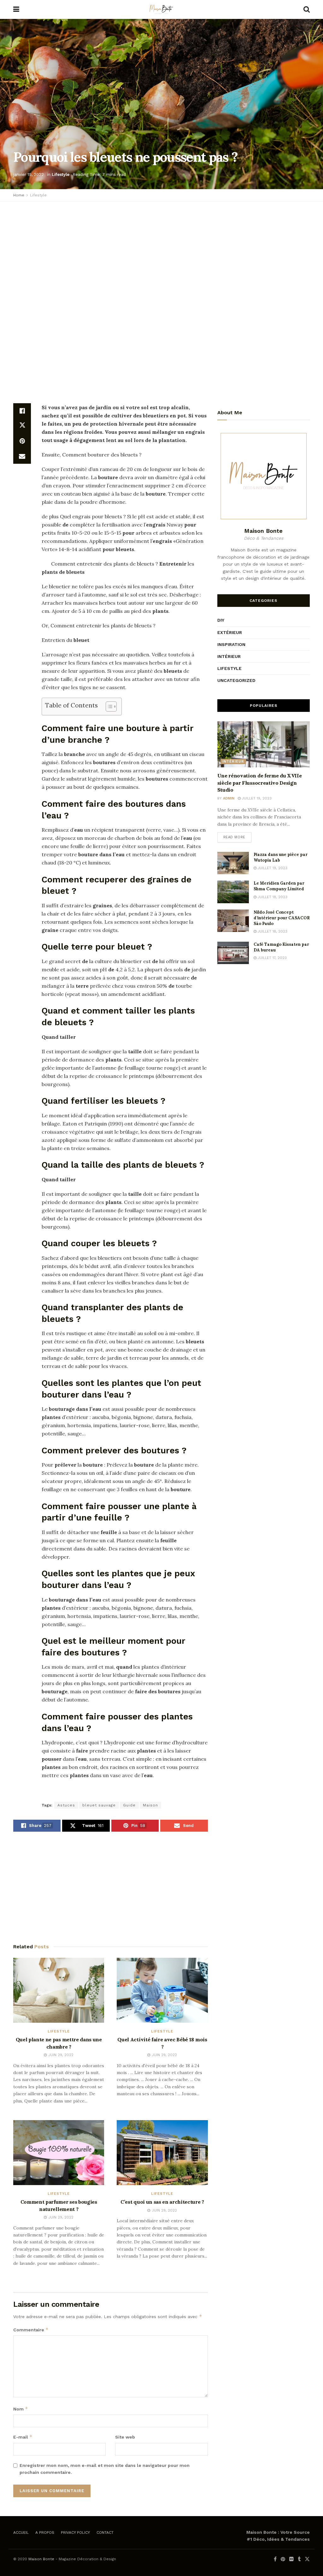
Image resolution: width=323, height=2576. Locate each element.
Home (19, 195)
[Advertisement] (161, 252)
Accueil (21, 2532)
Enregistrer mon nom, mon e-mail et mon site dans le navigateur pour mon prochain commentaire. (105, 2469)
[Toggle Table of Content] (108, 707)
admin (229, 798)
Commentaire (31, 2330)
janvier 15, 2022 (29, 174)
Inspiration (231, 644)
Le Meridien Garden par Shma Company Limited (279, 886)
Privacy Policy (75, 2532)
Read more (234, 837)
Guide (129, 1805)
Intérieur (229, 656)
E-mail (23, 2437)
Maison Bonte (41, 2559)
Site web (125, 2437)
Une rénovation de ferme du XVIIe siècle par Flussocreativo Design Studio (260, 783)
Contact (105, 2532)
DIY (221, 620)
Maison (150, 1805)
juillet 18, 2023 (272, 897)
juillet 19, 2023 (256, 798)
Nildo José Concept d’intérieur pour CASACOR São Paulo (282, 918)
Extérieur (230, 632)
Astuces (66, 1805)
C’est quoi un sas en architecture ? (162, 2202)
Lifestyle (61, 174)
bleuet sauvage (99, 1805)
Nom (21, 2409)
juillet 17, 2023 (272, 958)
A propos (45, 2532)
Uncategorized (236, 680)
